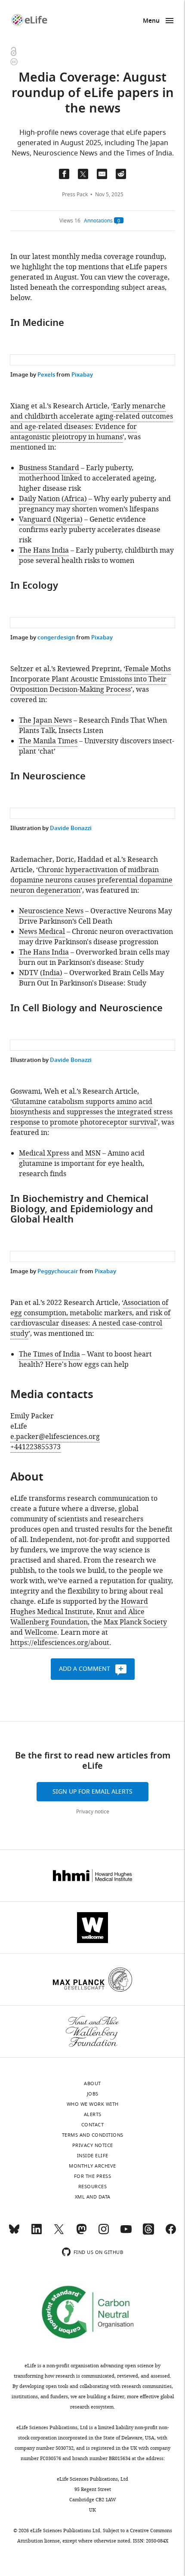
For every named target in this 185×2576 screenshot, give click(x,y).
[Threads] (148, 2233)
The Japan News (45, 721)
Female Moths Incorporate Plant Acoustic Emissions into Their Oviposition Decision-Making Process (91, 679)
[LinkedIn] (37, 2233)
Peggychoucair (58, 1272)
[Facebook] (171, 2233)
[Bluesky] (14, 2233)
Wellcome (41, 1633)
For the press (93, 2176)
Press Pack (75, 195)
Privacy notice (93, 1812)
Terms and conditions (93, 2135)
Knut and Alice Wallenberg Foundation (77, 1617)
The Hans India (44, 550)
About (92, 2083)
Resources (93, 2187)
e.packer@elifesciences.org (55, 1437)
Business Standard (49, 468)
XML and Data (93, 2197)
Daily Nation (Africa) (53, 499)
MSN (93, 1153)
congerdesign (56, 638)
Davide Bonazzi (71, 829)
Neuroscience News (51, 911)
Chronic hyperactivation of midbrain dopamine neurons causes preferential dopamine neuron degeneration (91, 880)
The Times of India (49, 1354)
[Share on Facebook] (64, 174)
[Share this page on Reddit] (121, 174)
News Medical (42, 932)
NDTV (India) (41, 973)
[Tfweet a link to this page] (83, 174)
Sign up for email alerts (92, 1792)
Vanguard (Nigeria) (51, 520)
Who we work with (93, 2104)
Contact (93, 2125)
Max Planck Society (135, 1622)
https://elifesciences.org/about (60, 1643)
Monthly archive (92, 2166)
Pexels (46, 375)
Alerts (93, 2114)
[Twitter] (59, 2233)
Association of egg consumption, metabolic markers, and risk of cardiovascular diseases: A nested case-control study (90, 1318)
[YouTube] (126, 2233)
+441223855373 (35, 1447)
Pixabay (82, 375)
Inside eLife (93, 2156)
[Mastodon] (81, 2233)
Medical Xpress (44, 1153)
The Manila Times (48, 741)
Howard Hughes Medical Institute (79, 1607)
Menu (151, 21)
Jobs (93, 2094)
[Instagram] (104, 2233)
